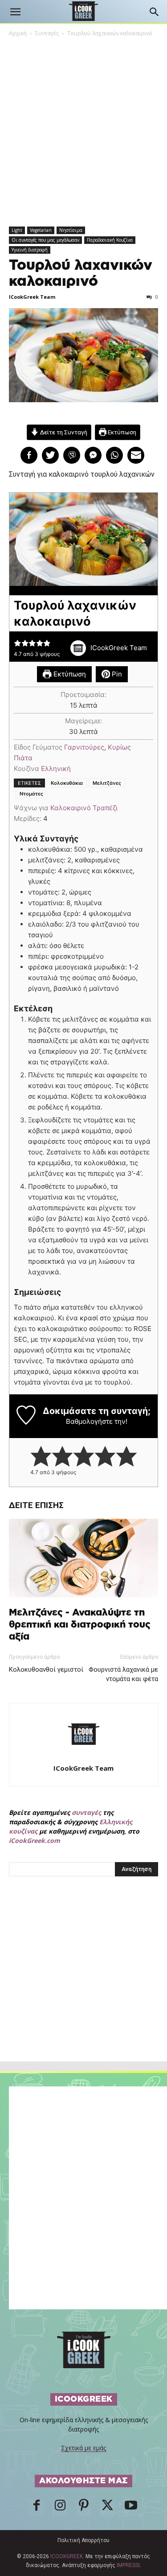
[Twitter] (107, 2508)
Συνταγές (47, 33)
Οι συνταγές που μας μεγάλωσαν (45, 240)
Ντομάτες (31, 794)
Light (17, 230)
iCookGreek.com (35, 1840)
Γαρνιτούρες (84, 747)
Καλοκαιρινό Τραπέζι (84, 808)
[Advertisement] (84, 1988)
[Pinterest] (84, 2508)
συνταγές (86, 1812)
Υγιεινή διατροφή (30, 250)
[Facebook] (37, 2508)
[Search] (155, 12)
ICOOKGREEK (67, 2556)
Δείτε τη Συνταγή (63, 432)
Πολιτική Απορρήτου (83, 2540)
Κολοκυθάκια (67, 783)
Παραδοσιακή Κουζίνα (110, 240)
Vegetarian (41, 230)
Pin (116, 674)
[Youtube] (131, 2508)
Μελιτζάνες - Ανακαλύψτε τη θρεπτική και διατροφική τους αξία (80, 1625)
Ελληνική (56, 769)
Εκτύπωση (121, 432)
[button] (15, 12)
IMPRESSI (128, 2565)
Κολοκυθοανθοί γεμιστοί (46, 1669)
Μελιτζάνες (107, 783)
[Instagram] (60, 2508)
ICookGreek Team (32, 297)
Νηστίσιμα (71, 230)
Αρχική (18, 33)
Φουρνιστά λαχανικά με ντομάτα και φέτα (123, 1674)
